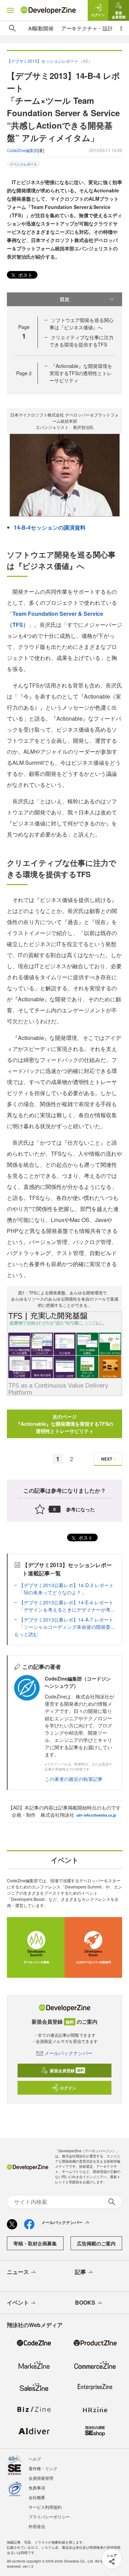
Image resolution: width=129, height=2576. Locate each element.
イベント (18, 2302)
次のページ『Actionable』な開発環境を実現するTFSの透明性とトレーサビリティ (64, 1424)
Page (24, 373)
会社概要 (37, 2497)
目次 (65, 299)
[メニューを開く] (10, 10)
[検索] (12, 28)
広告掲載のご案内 (96, 2243)
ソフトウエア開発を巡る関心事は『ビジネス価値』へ (82, 324)
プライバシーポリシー (49, 2517)
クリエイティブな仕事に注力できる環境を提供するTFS (82, 341)
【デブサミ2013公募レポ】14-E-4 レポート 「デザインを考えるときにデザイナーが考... (69, 1606)
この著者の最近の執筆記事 (74, 1779)
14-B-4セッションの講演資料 (50, 527)
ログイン (68, 2088)
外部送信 (37, 2526)
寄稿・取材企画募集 (35, 2243)
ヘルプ (35, 2459)
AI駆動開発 (41, 28)
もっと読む (26, 1634)
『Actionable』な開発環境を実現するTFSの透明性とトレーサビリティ (81, 373)
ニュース (18, 2272)
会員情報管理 (41, 2478)
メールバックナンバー (68, 2053)
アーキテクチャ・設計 (87, 28)
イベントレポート (23, 164)
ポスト (25, 275)
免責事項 (37, 2488)
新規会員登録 (67, 2071)
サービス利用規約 (45, 2507)
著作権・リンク (43, 2468)
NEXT (107, 1459)
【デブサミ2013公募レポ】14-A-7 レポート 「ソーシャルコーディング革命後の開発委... (69, 1623)
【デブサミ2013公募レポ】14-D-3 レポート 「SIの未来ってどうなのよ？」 (69, 1589)
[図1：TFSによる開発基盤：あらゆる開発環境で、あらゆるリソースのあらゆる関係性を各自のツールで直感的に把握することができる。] (64, 1353)
